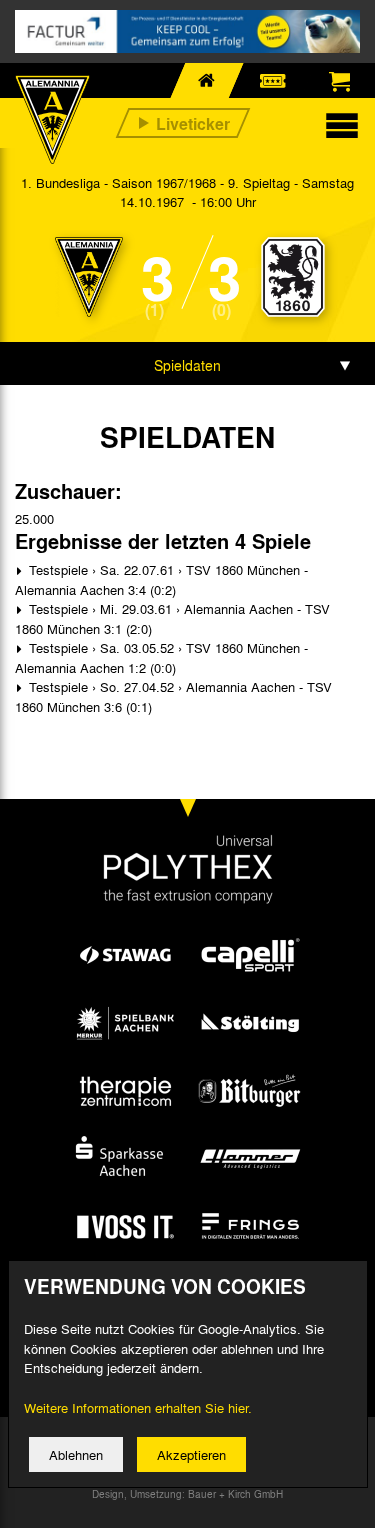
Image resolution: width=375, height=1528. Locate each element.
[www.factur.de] (187, 31)
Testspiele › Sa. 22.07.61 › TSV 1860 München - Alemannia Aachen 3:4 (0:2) (161, 579)
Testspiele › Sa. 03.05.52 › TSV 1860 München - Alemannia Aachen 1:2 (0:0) (161, 657)
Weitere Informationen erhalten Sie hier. (138, 1407)
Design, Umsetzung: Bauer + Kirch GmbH (187, 1494)
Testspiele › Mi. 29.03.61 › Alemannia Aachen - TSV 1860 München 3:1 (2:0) (172, 618)
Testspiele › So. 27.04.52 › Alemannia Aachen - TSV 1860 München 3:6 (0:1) (173, 696)
